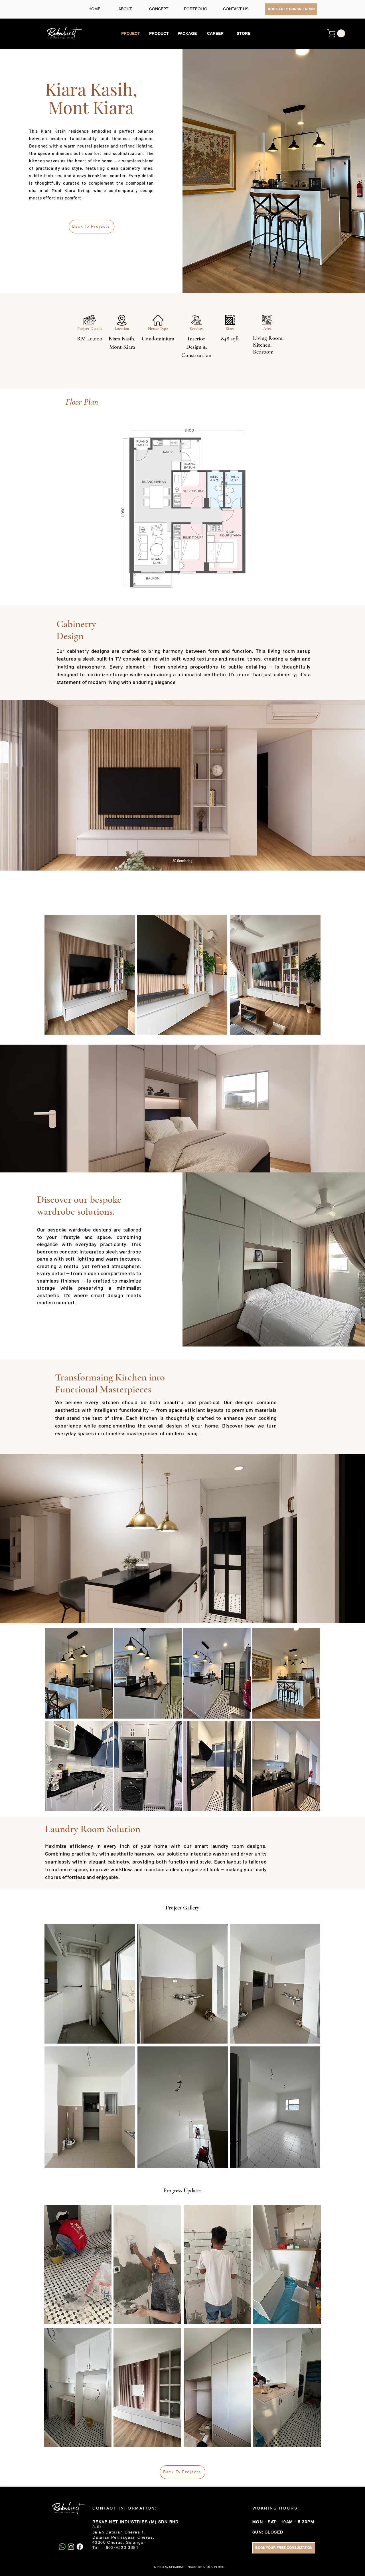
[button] (337, 33)
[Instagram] (71, 2547)
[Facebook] (80, 2547)
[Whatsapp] (62, 2547)
